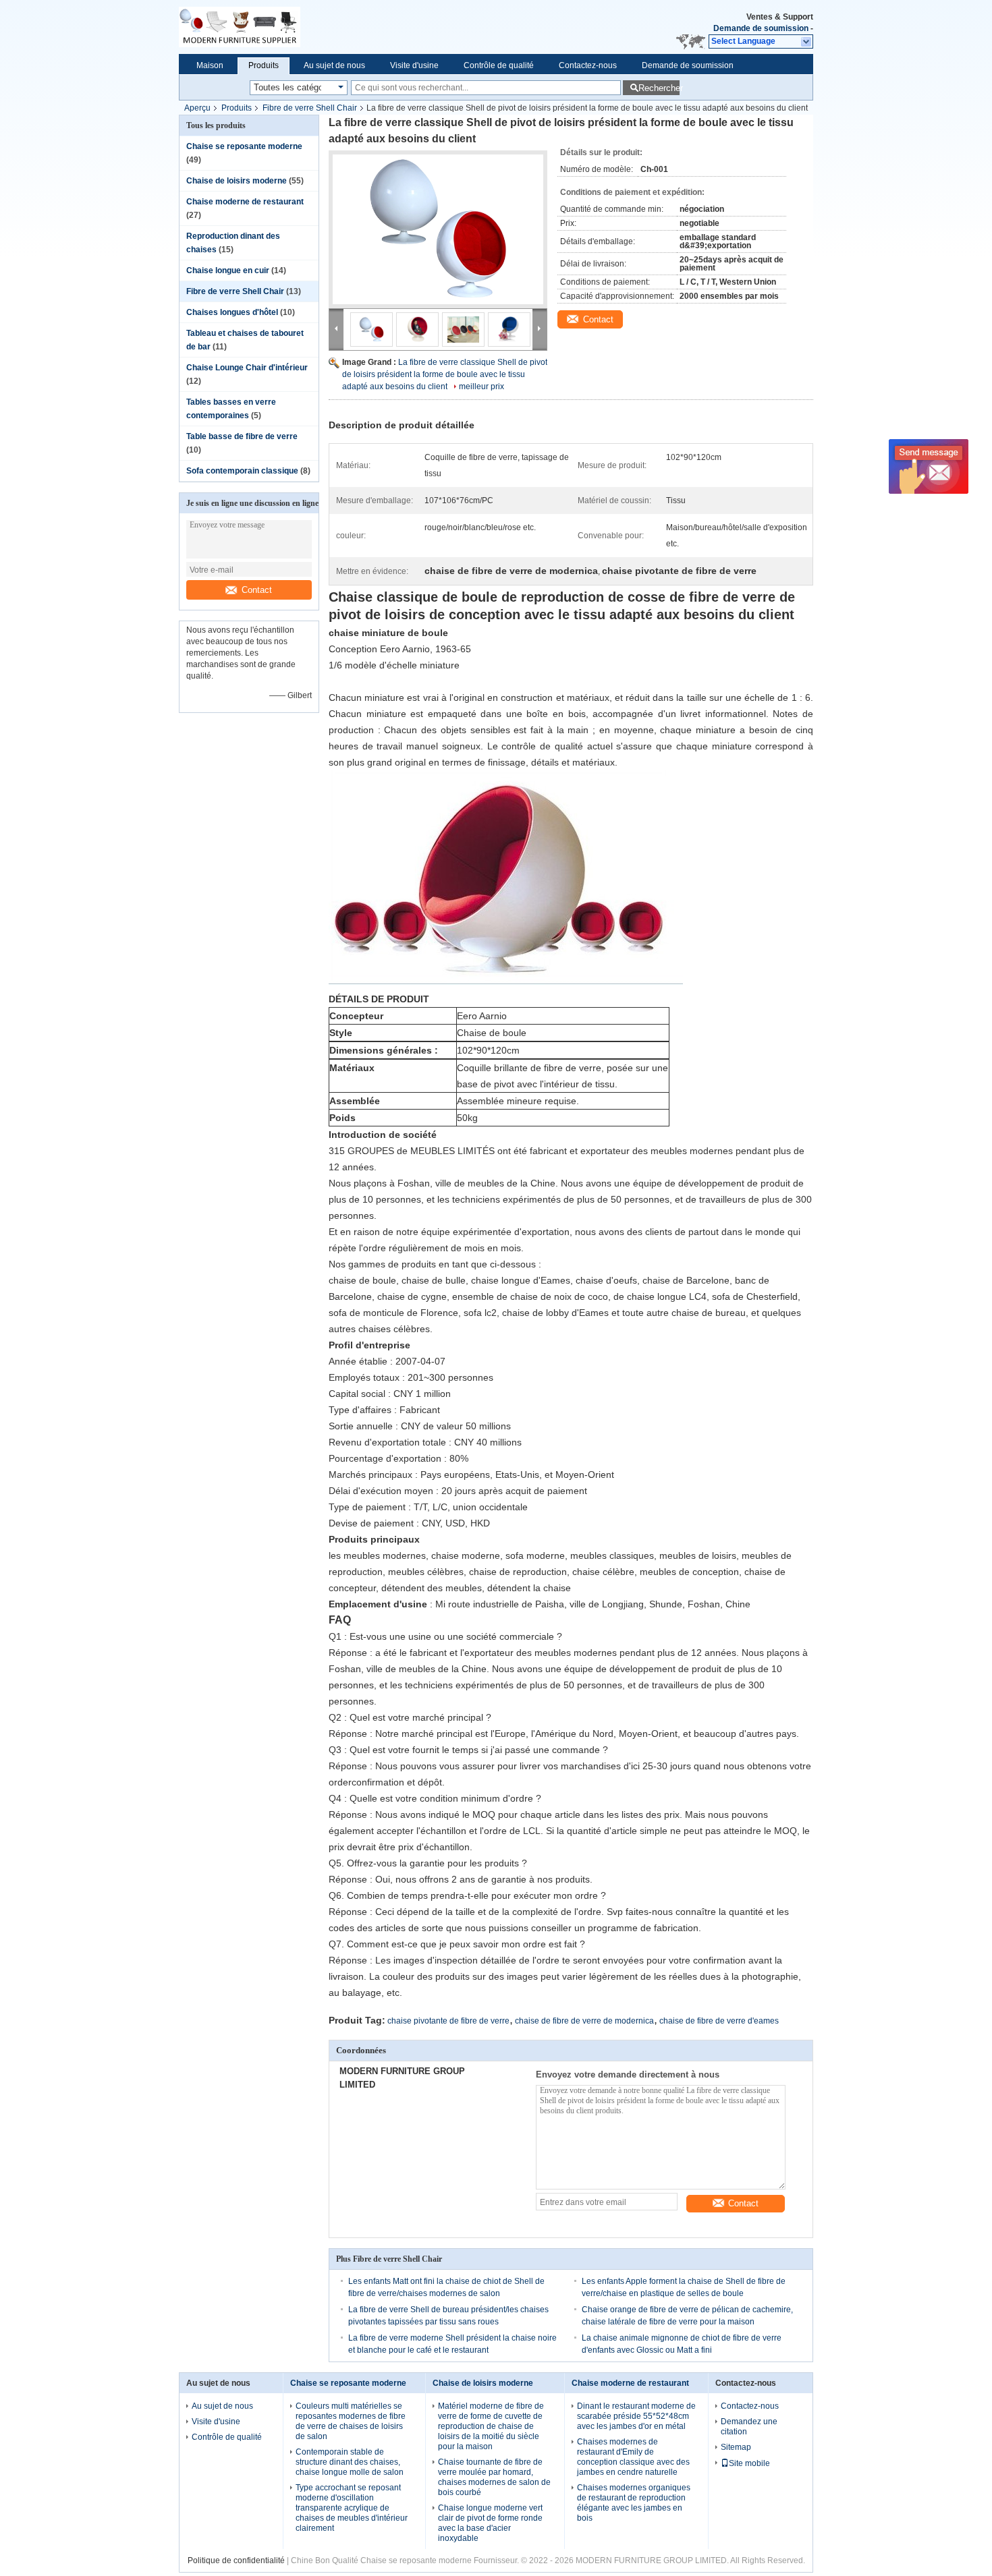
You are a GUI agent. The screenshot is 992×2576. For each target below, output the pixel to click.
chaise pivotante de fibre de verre (448, 2021)
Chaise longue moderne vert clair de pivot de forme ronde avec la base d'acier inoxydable (490, 2523)
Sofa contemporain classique (242, 471)
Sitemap (736, 2447)
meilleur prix (481, 387)
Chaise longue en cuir (228, 270)
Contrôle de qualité (499, 65)
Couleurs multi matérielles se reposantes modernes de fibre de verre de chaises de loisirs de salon (351, 2421)
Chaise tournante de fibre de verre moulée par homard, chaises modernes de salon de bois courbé (494, 2477)
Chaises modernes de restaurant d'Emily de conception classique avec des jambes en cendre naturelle (633, 2457)
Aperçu (197, 108)
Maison (210, 65)
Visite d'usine (414, 65)
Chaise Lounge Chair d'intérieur (247, 368)
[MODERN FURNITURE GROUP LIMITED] (300, 27)
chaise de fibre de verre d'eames (719, 2021)
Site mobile (749, 2463)
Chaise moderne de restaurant (245, 202)
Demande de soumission (761, 28)
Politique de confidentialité (236, 2560)
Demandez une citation (749, 2427)
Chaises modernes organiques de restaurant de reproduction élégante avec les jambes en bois (634, 2503)
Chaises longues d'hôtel (232, 312)
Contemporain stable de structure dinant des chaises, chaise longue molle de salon (350, 2462)
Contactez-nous (588, 65)
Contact (257, 590)
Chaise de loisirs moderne (237, 181)
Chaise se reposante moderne (244, 146)
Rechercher (659, 88)
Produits (264, 65)
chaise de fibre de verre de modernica (584, 2021)
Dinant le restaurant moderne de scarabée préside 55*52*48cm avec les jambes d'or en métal (636, 2416)
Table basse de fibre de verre (242, 436)
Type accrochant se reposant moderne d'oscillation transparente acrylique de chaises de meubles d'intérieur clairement (352, 2508)
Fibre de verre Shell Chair (310, 108)
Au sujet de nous (334, 65)
